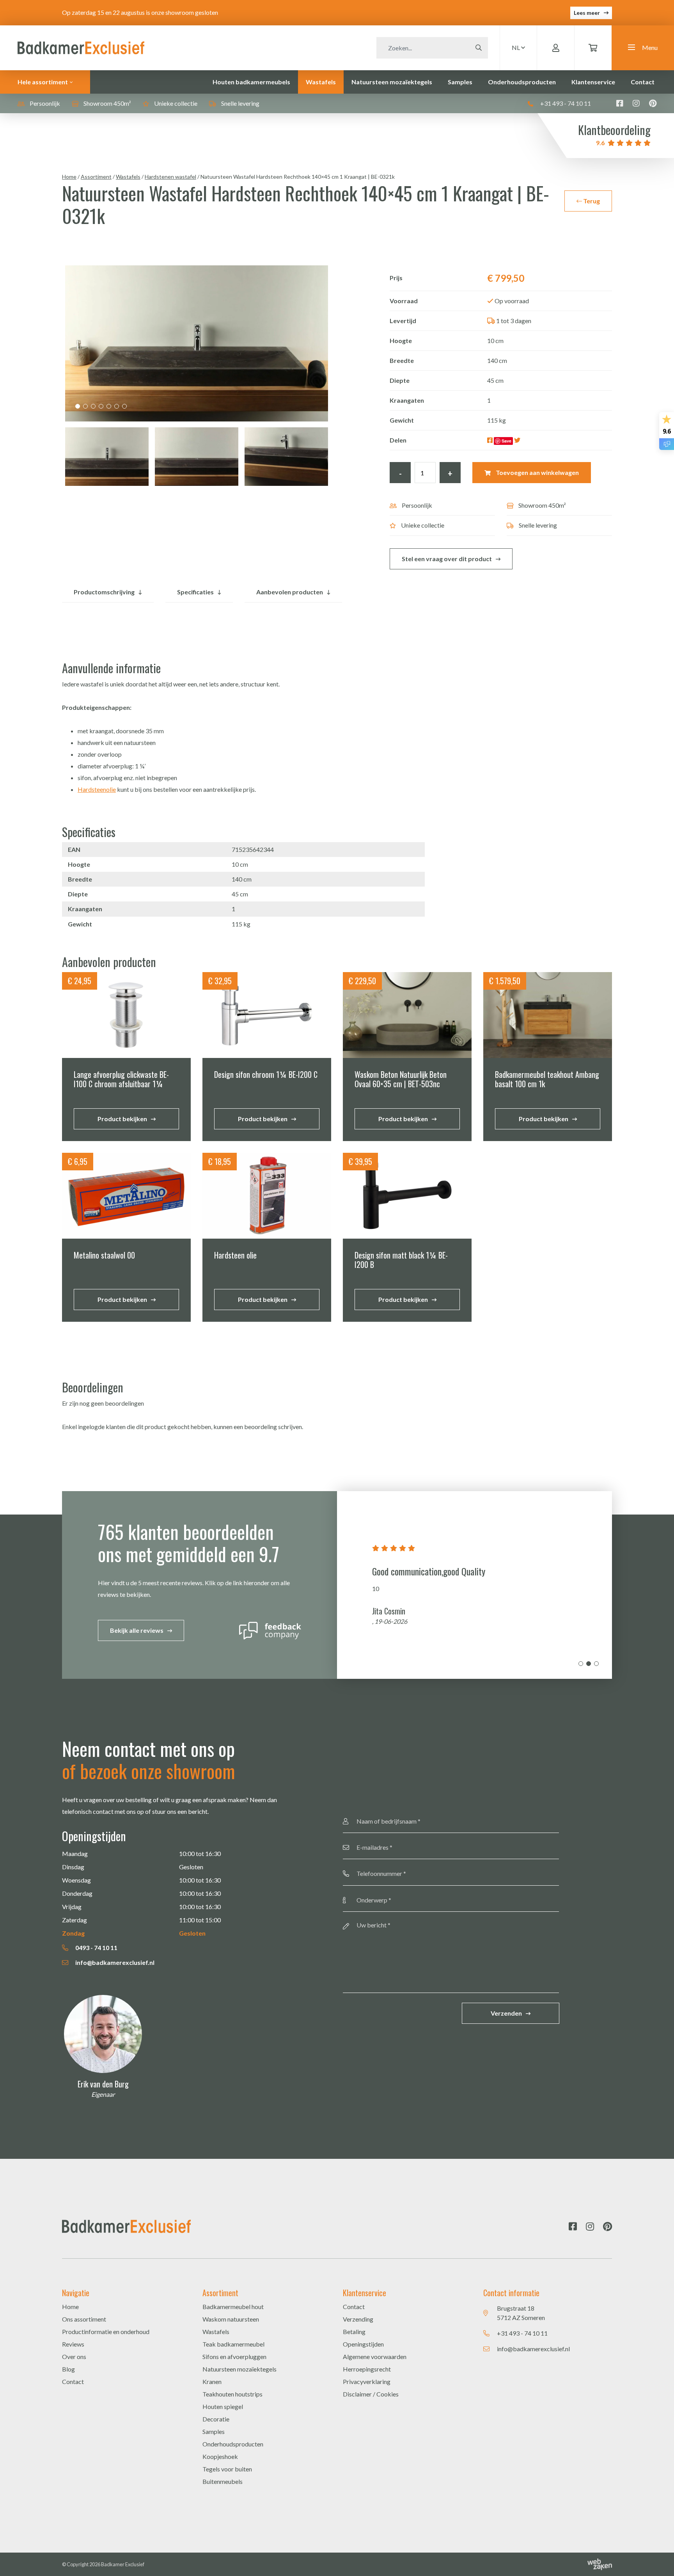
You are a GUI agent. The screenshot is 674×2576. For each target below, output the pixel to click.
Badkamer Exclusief (123, 2564)
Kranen (212, 2381)
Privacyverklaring (367, 2381)
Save (506, 441)
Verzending (358, 2319)
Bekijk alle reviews (137, 1630)
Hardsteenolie (97, 789)
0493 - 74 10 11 (96, 1948)
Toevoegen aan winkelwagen (537, 472)
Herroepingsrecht (367, 2369)
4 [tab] (101, 406)
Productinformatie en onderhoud (106, 2332)
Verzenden (506, 2013)
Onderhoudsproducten (522, 82)
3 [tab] (93, 406)
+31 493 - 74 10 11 (565, 103)
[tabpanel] (197, 343)
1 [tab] (78, 406)
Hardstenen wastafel (170, 177)
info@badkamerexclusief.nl (114, 1962)
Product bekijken (122, 1119)
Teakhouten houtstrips (232, 2394)
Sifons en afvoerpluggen (234, 2356)
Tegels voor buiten (227, 2469)
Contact (643, 82)
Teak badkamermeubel (233, 2344)
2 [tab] (85, 406)
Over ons (74, 2356)
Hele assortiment (43, 82)
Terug (591, 201)
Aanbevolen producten (290, 592)
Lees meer (587, 13)
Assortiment (96, 177)
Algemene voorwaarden (375, 2356)
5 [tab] (109, 406)
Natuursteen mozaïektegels (392, 82)
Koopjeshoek (220, 2456)
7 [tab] (124, 406)
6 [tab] (117, 406)
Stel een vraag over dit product (447, 559)
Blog (68, 2369)
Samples (460, 82)
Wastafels (321, 82)
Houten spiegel (223, 2406)
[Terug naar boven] (658, 2560)
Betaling (354, 2332)
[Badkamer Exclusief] (81, 47)
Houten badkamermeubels (251, 82)
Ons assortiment (84, 2319)
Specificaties (195, 592)
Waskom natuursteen (231, 2319)
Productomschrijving (104, 592)
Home (69, 177)
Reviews (73, 2344)
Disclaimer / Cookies (371, 2394)
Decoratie (216, 2419)
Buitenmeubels (223, 2481)
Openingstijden (363, 2344)
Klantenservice (593, 82)
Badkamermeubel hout (233, 2307)
